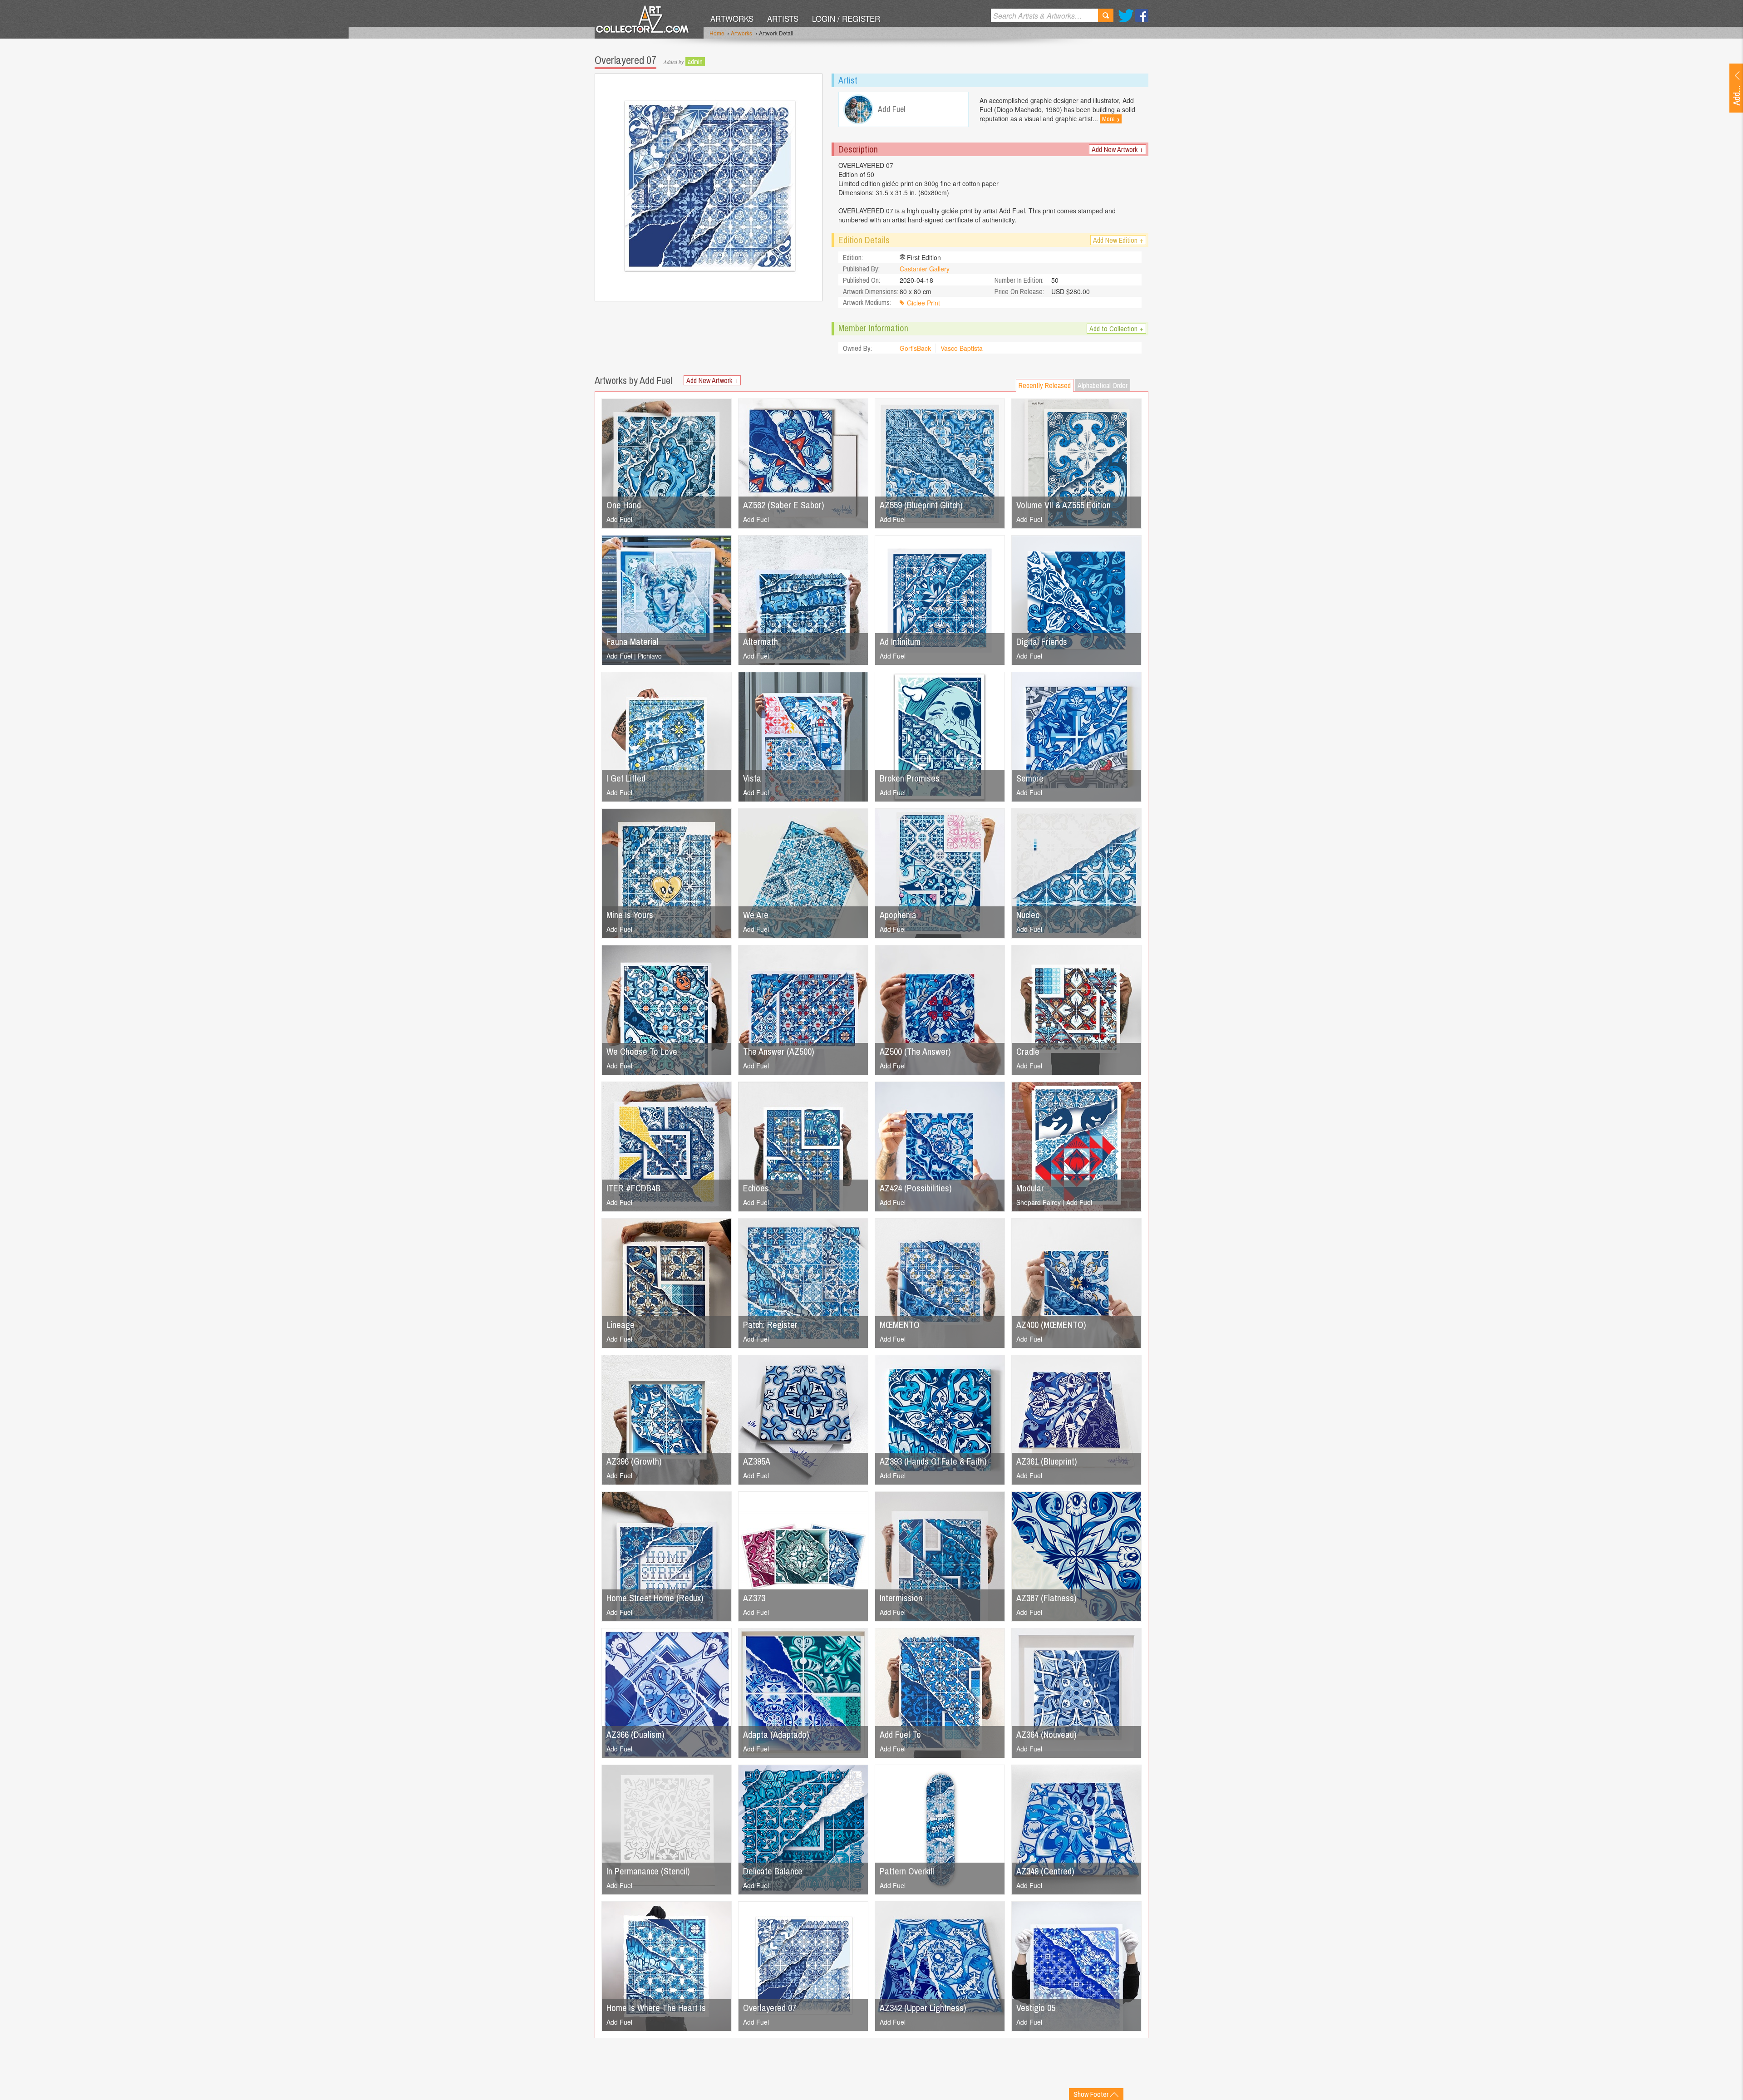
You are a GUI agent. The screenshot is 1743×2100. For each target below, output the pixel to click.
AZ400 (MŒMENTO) (1051, 1325)
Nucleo (1028, 915)
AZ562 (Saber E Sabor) (784, 505)
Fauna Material (633, 642)
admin (695, 62)
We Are (756, 915)
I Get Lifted (626, 778)
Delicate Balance (773, 1871)
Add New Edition (1118, 240)
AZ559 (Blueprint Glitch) (921, 505)
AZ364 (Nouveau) (1046, 1734)
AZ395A (757, 1461)
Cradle (1028, 1051)
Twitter (1126, 16)
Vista (752, 778)
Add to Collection (1116, 329)
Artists (783, 18)
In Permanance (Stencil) (648, 1871)
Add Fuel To (900, 1734)
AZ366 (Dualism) (635, 1734)
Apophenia (898, 915)
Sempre (1030, 778)
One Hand (624, 505)
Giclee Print (923, 303)
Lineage (620, 1325)
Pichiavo (650, 656)
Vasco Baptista (962, 348)
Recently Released (1045, 385)
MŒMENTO (900, 1325)
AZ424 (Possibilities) (916, 1188)
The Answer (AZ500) (779, 1051)
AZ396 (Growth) (634, 1461)
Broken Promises (910, 778)
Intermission (901, 1598)
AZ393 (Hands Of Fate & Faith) (933, 1461)
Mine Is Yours (630, 915)
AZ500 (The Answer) (915, 1051)
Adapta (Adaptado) (776, 1734)
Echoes (756, 1188)
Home (717, 33)
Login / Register (846, 18)
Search (1106, 15)
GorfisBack (915, 348)
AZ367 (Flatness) (1046, 1598)
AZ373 (754, 1598)
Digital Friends (1042, 642)
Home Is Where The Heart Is (656, 2008)
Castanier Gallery (925, 269)
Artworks (732, 18)
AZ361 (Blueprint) (1047, 1461)
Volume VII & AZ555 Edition (1064, 505)
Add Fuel (619, 519)
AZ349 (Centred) (1045, 1871)
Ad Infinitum (900, 642)
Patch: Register (770, 1325)
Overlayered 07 (770, 2008)
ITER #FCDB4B (633, 1188)
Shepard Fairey (1039, 1202)
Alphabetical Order (1103, 385)
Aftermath (761, 642)
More (1111, 119)
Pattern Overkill (907, 1871)
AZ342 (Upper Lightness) (923, 2008)
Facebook (1142, 16)
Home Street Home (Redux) (655, 1598)
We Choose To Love (642, 1051)
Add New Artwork (1118, 149)
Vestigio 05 (1036, 2008)
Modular (1030, 1188)
